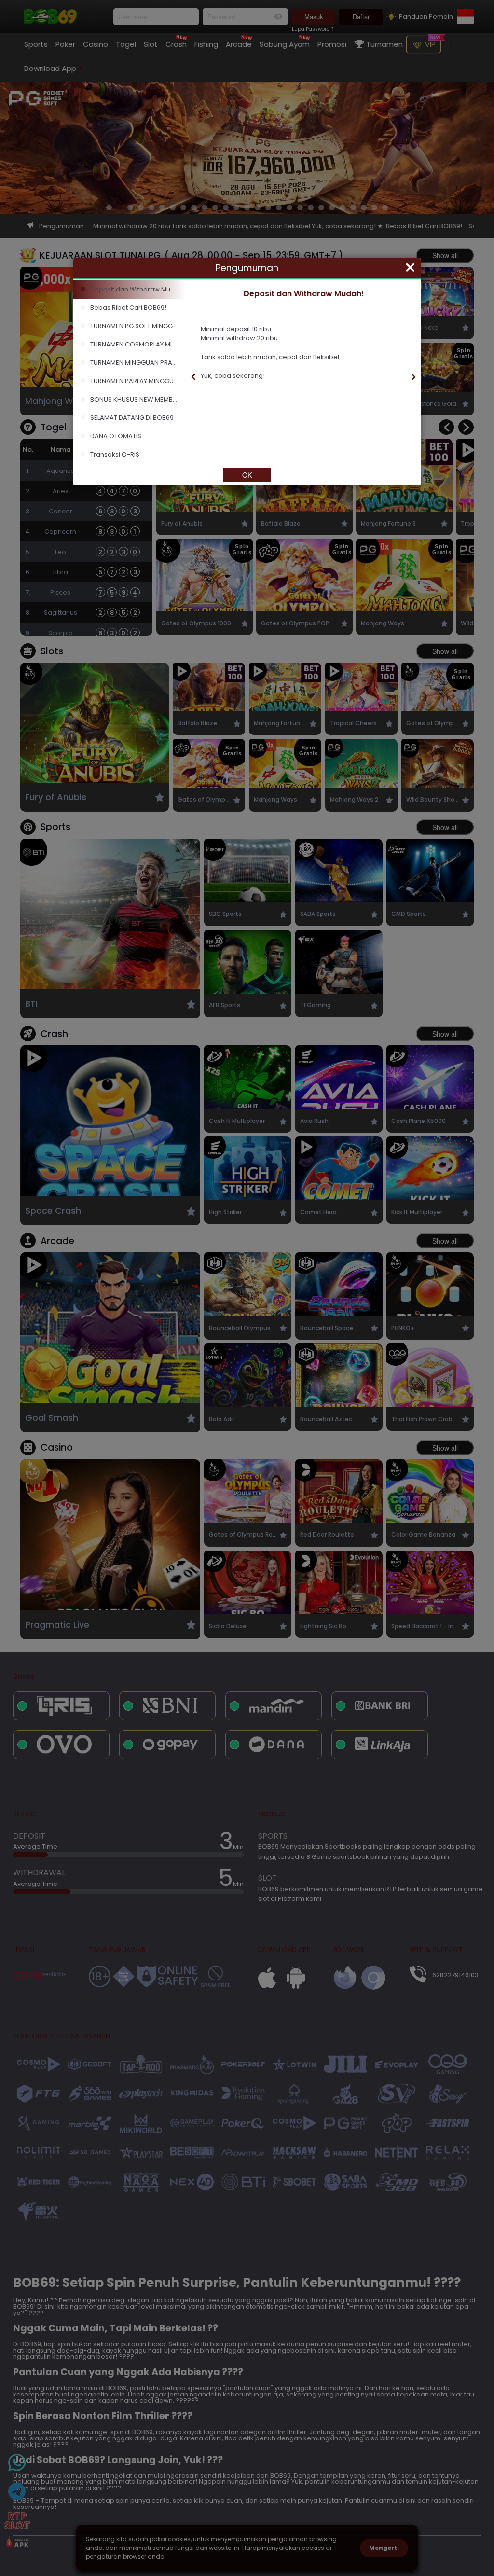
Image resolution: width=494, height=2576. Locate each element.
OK (247, 475)
